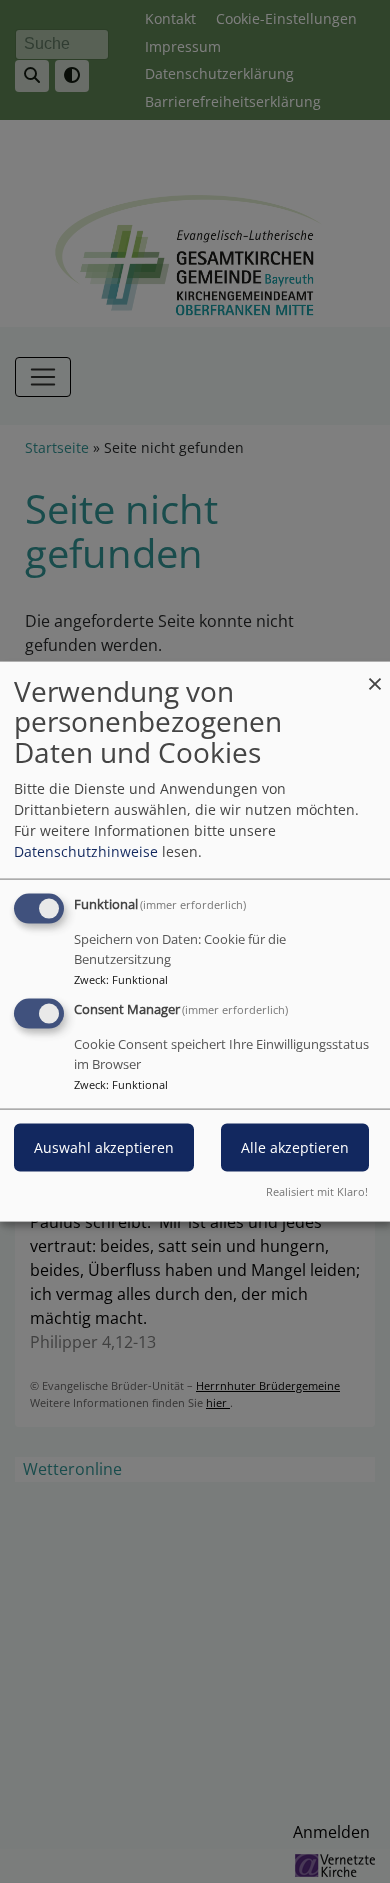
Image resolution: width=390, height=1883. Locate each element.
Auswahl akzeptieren (104, 1147)
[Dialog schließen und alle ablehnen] (375, 673)
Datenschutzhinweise (86, 850)
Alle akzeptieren (295, 1147)
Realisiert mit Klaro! (317, 1191)
